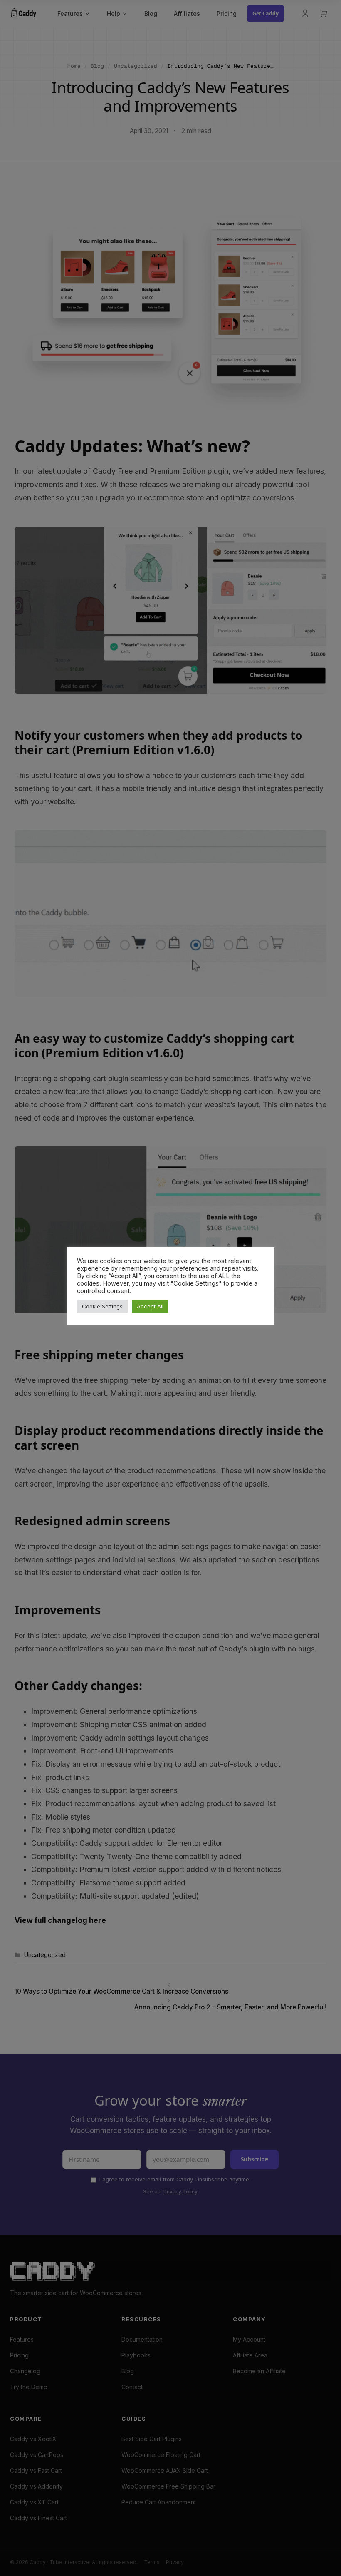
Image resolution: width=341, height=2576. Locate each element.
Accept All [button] (150, 1306)
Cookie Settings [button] (102, 1306)
